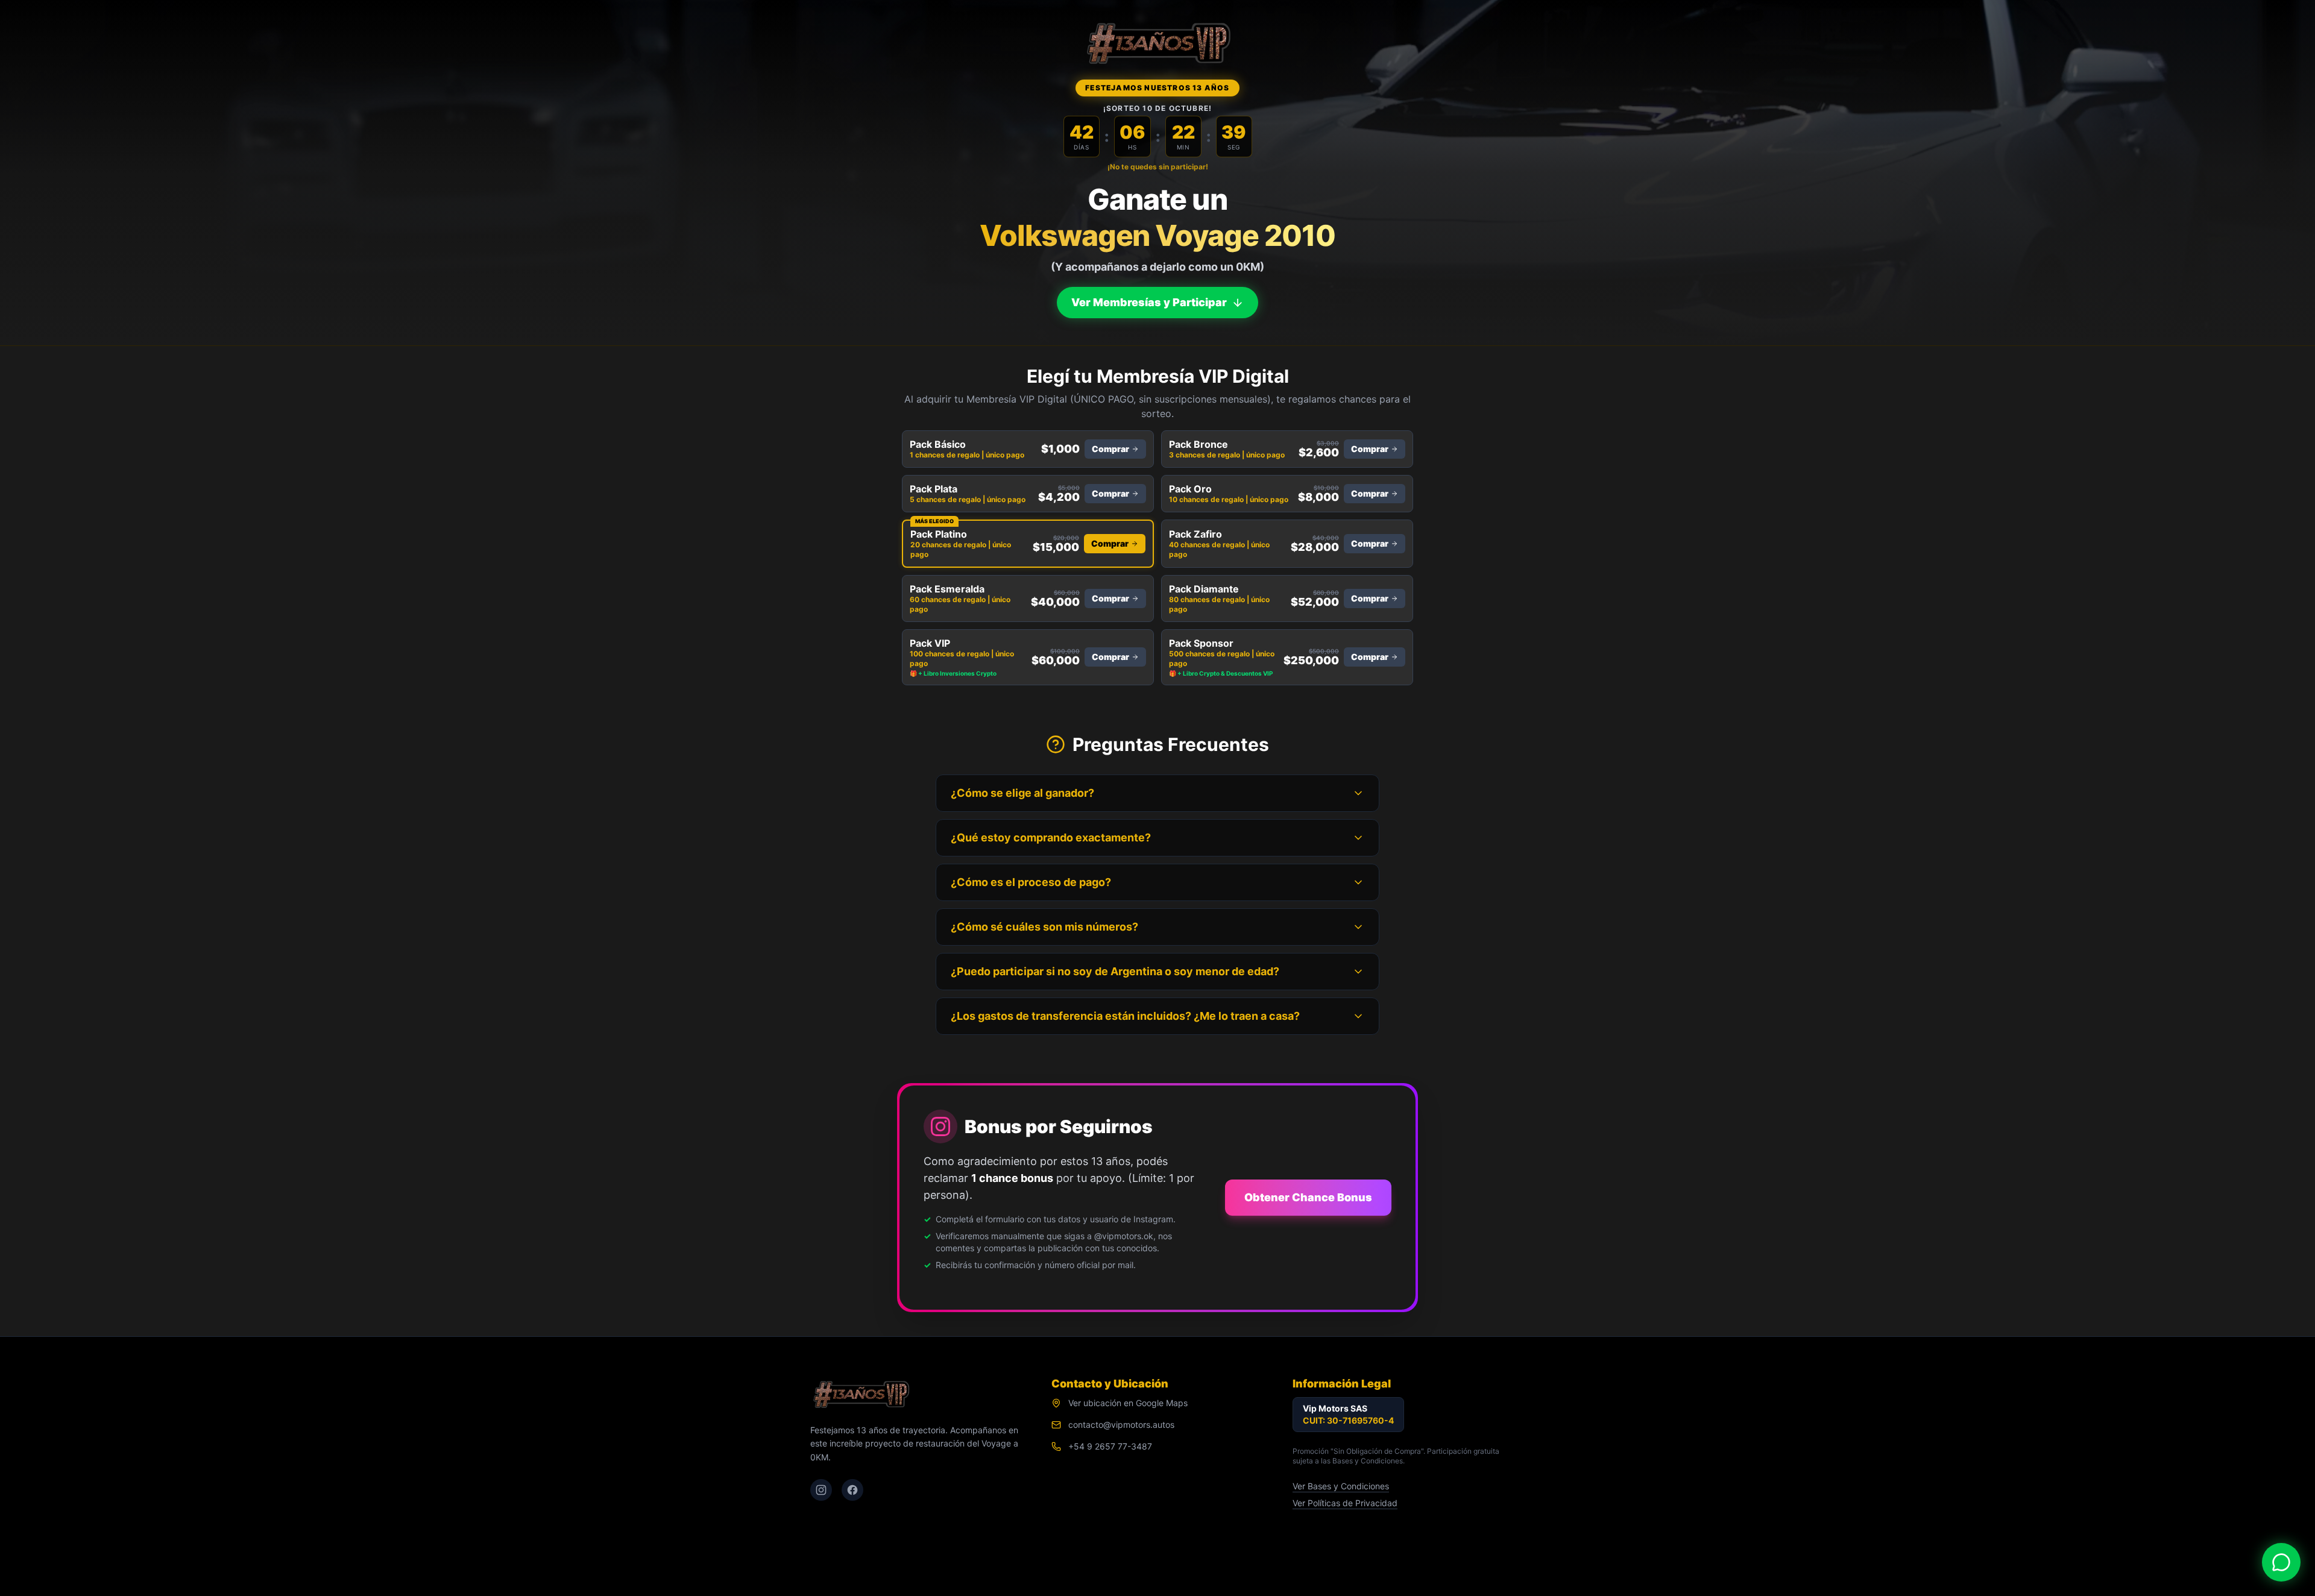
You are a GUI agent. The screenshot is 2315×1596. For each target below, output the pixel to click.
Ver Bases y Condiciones (1341, 1486)
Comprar (1110, 449)
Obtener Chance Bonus (1308, 1197)
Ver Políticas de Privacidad (1345, 1503)
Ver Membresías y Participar (1149, 300)
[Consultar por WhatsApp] (2281, 1562)
